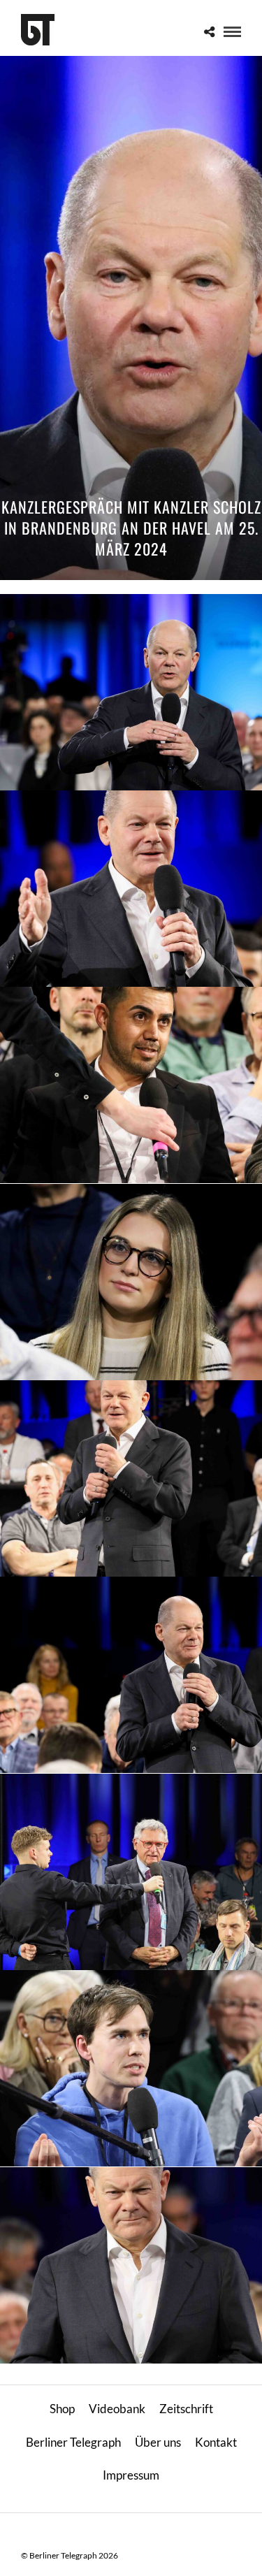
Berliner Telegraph (73, 2442)
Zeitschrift (186, 2409)
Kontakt (216, 2442)
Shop (62, 2409)
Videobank (117, 2409)
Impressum (131, 2475)
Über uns (158, 2442)
